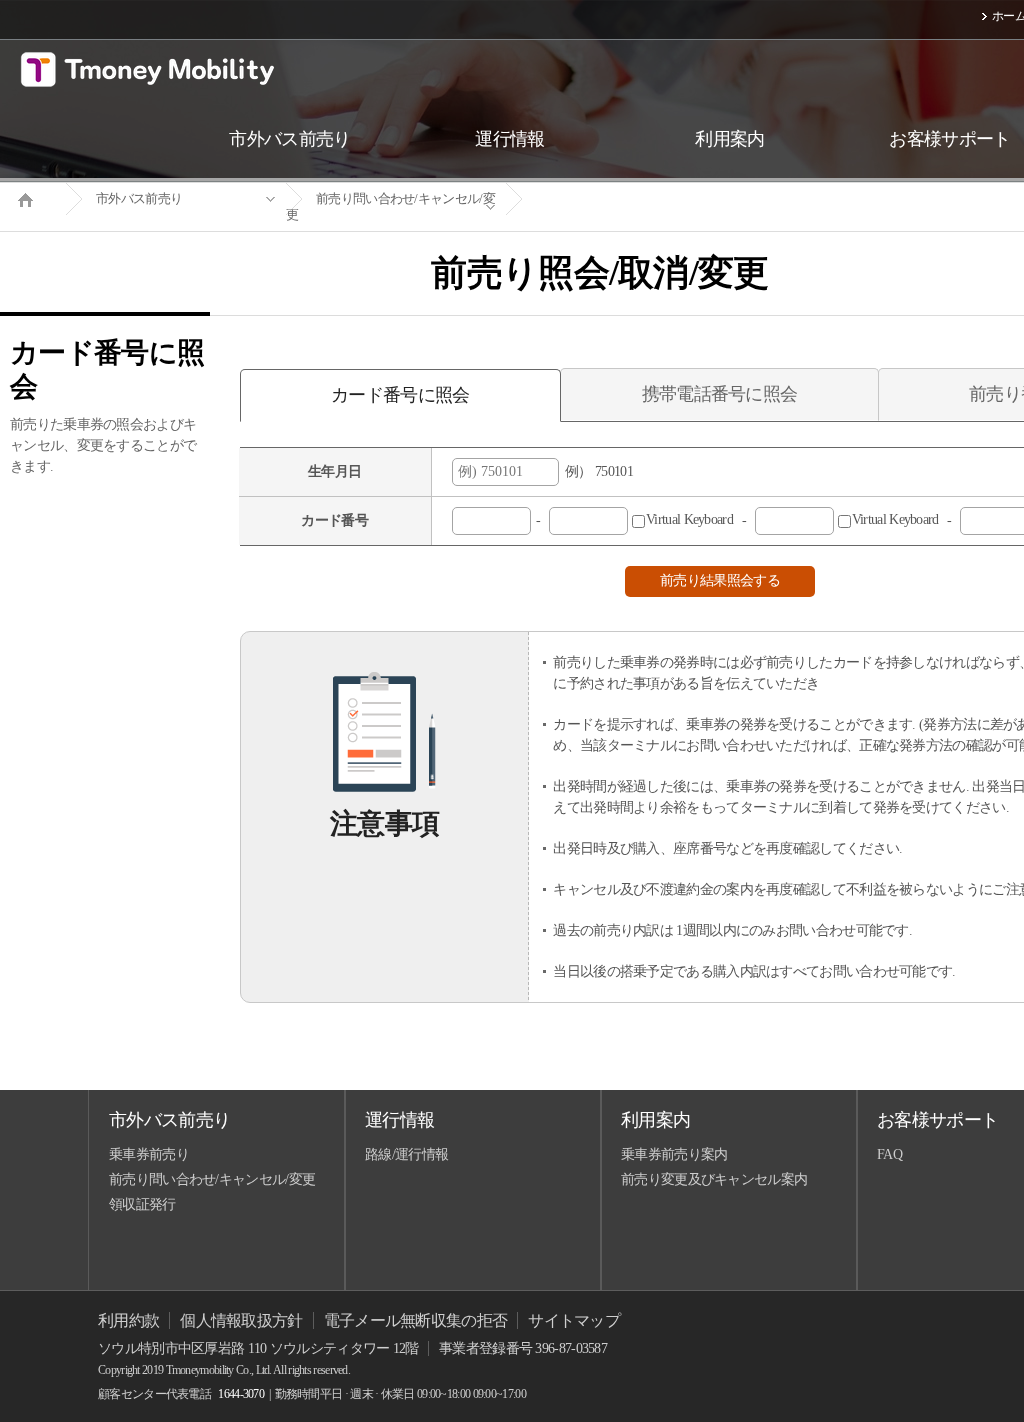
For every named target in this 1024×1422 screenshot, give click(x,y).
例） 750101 (596, 471)
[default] (616, 199)
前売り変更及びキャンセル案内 (714, 1179)
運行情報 (399, 1120)
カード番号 (334, 520)
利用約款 (128, 1320)
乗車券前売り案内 (674, 1154)
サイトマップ (574, 1320)
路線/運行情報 (406, 1154)
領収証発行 (142, 1204)
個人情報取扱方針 (241, 1320)
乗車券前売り (149, 1154)
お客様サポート (937, 1120)
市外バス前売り (139, 198)
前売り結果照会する (720, 580)
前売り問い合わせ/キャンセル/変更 (390, 206)
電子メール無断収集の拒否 (416, 1320)
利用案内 (655, 1120)
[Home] (33, 198)
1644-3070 (241, 1394)
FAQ (889, 1154)
